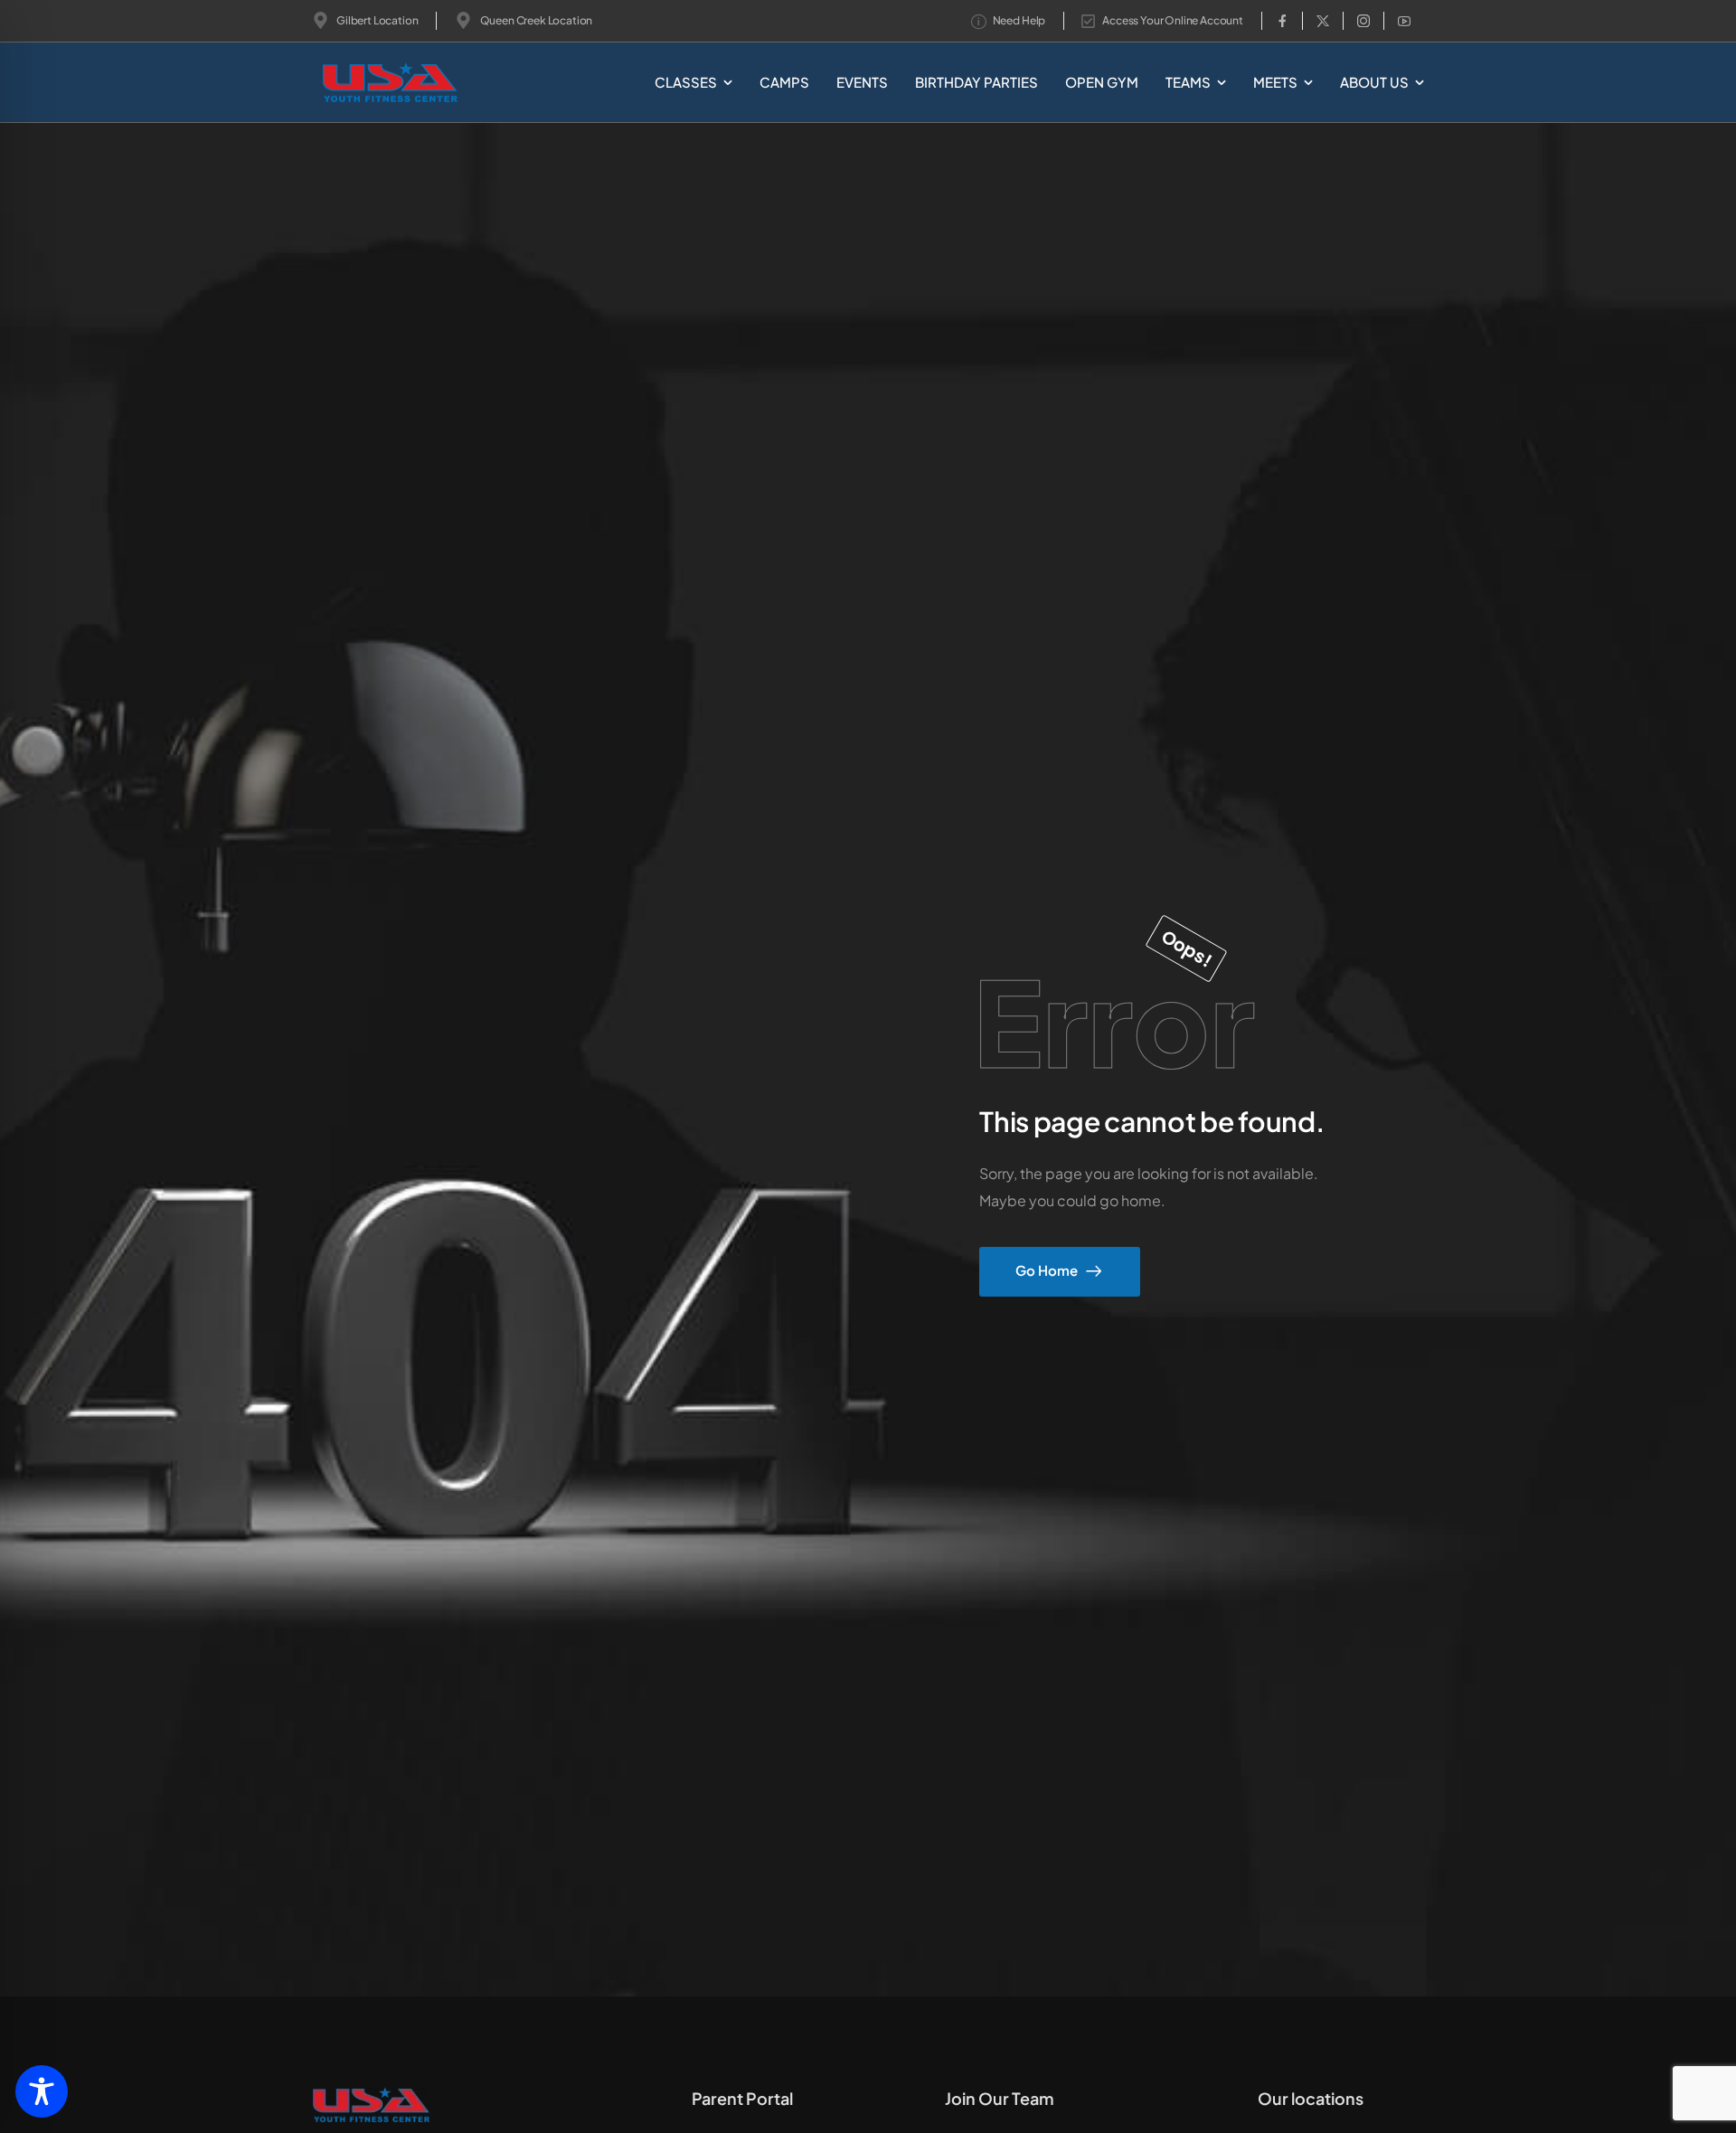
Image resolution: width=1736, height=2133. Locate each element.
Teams (1188, 82)
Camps (784, 82)
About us (1374, 82)
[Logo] (360, 83)
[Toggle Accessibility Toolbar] (42, 2091)
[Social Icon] (1282, 21)
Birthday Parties (976, 82)
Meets (1275, 82)
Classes (686, 82)
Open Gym (1102, 82)
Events (862, 82)
